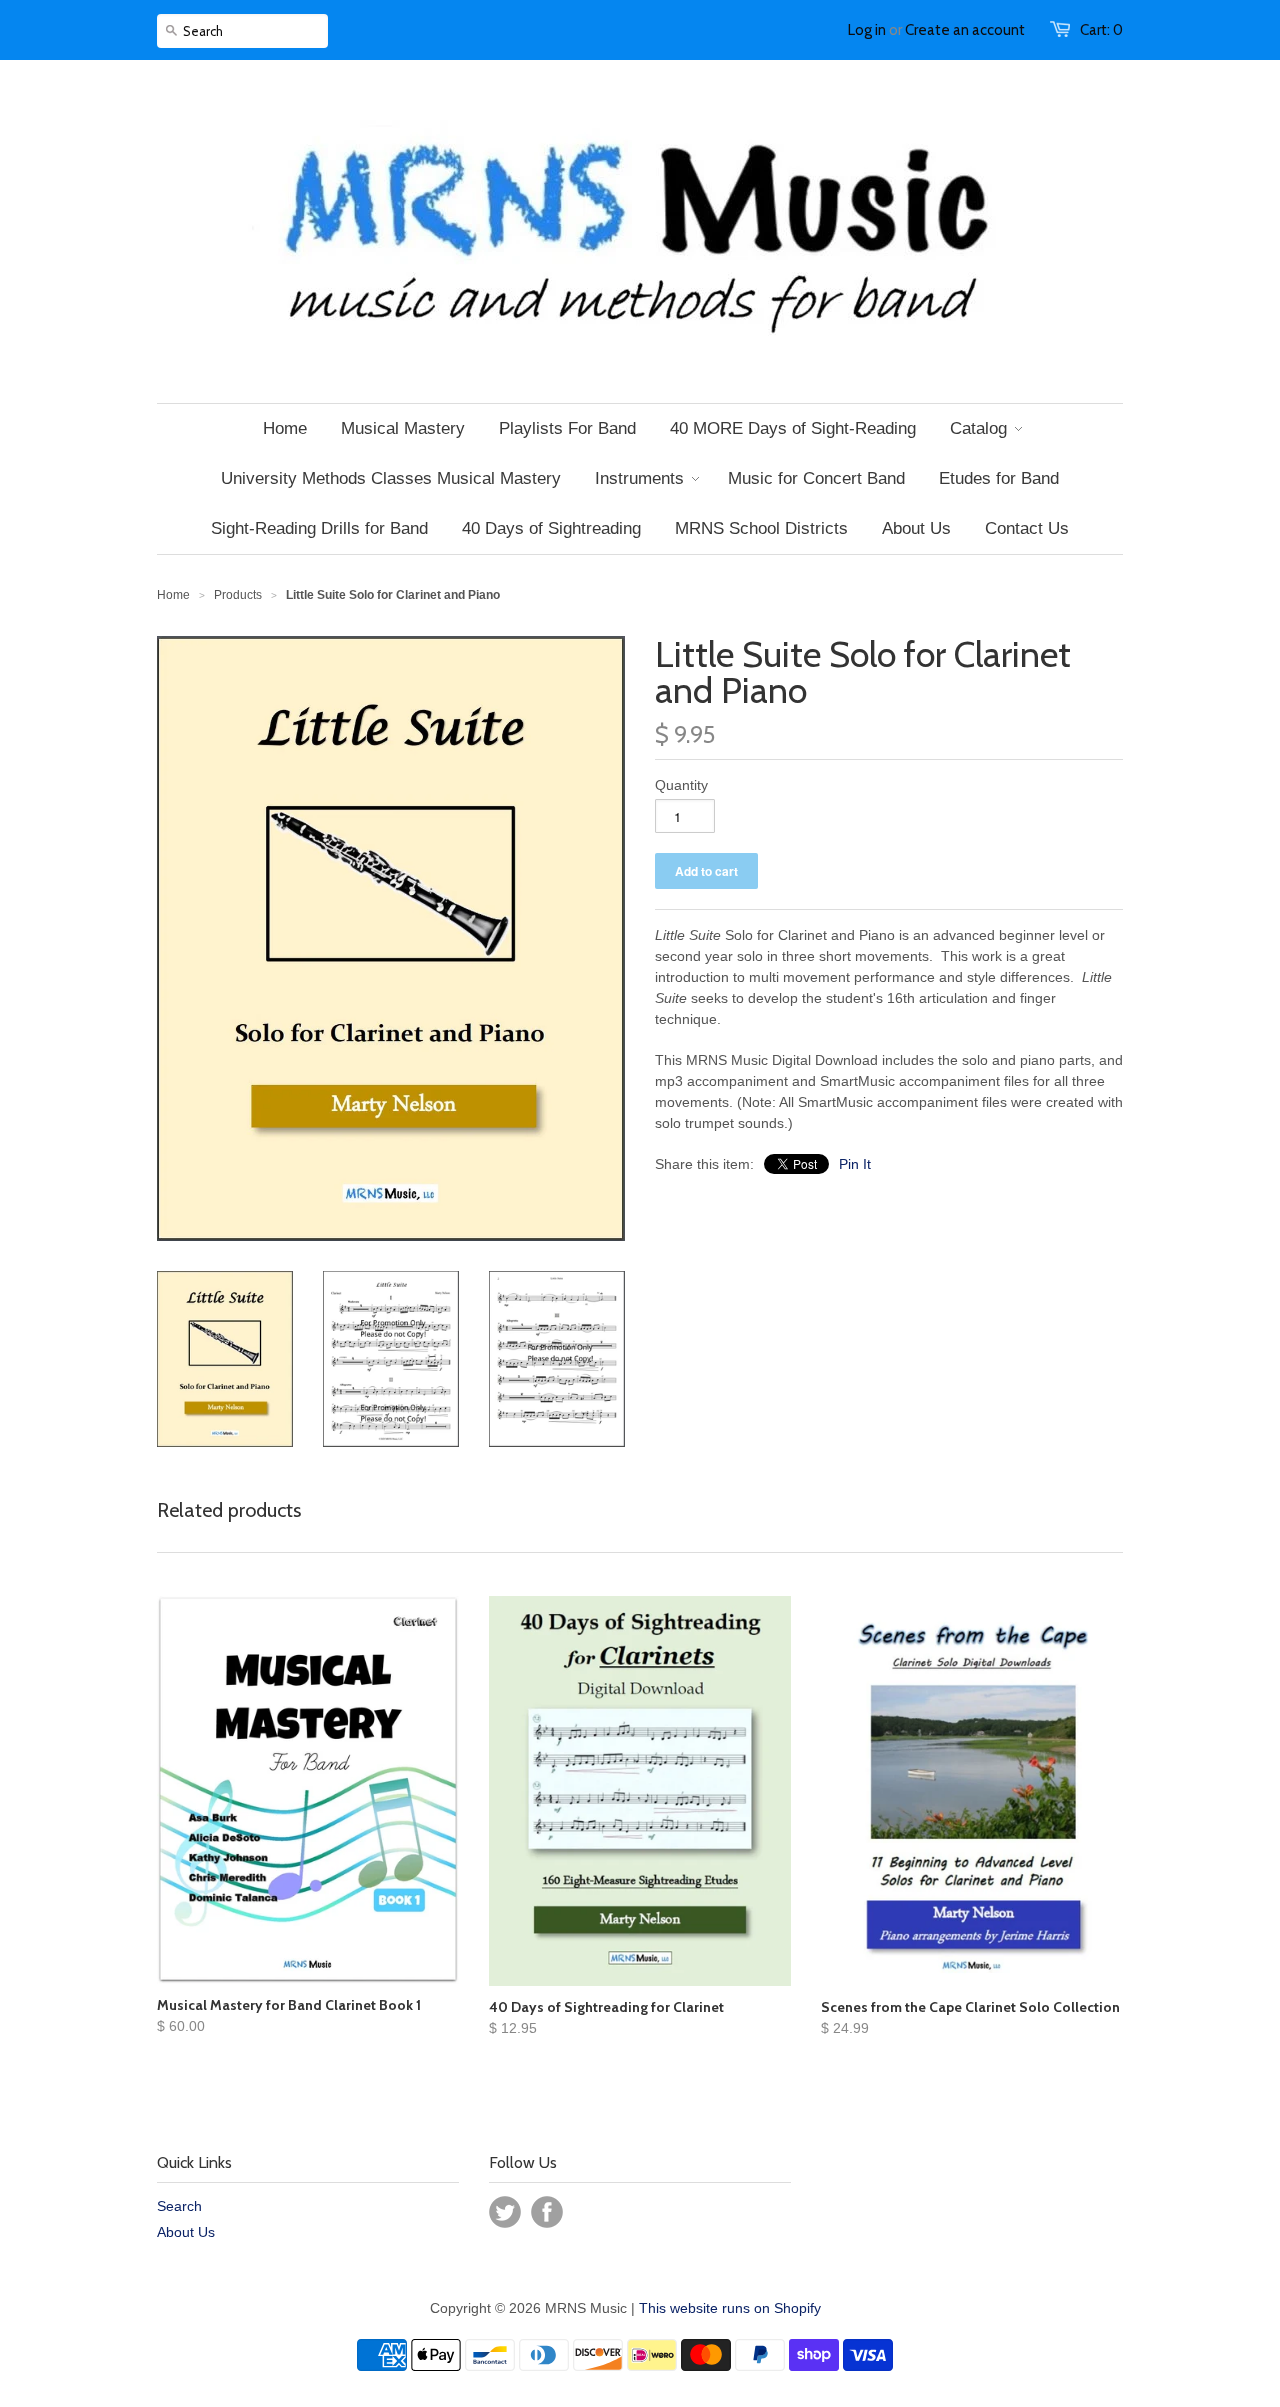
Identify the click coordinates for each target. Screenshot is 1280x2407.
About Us (186, 2232)
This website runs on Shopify (730, 2308)
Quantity (681, 785)
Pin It (855, 1164)
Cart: (1101, 30)
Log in (867, 30)
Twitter (505, 2212)
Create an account (965, 30)
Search (179, 2206)
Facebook (547, 2212)
